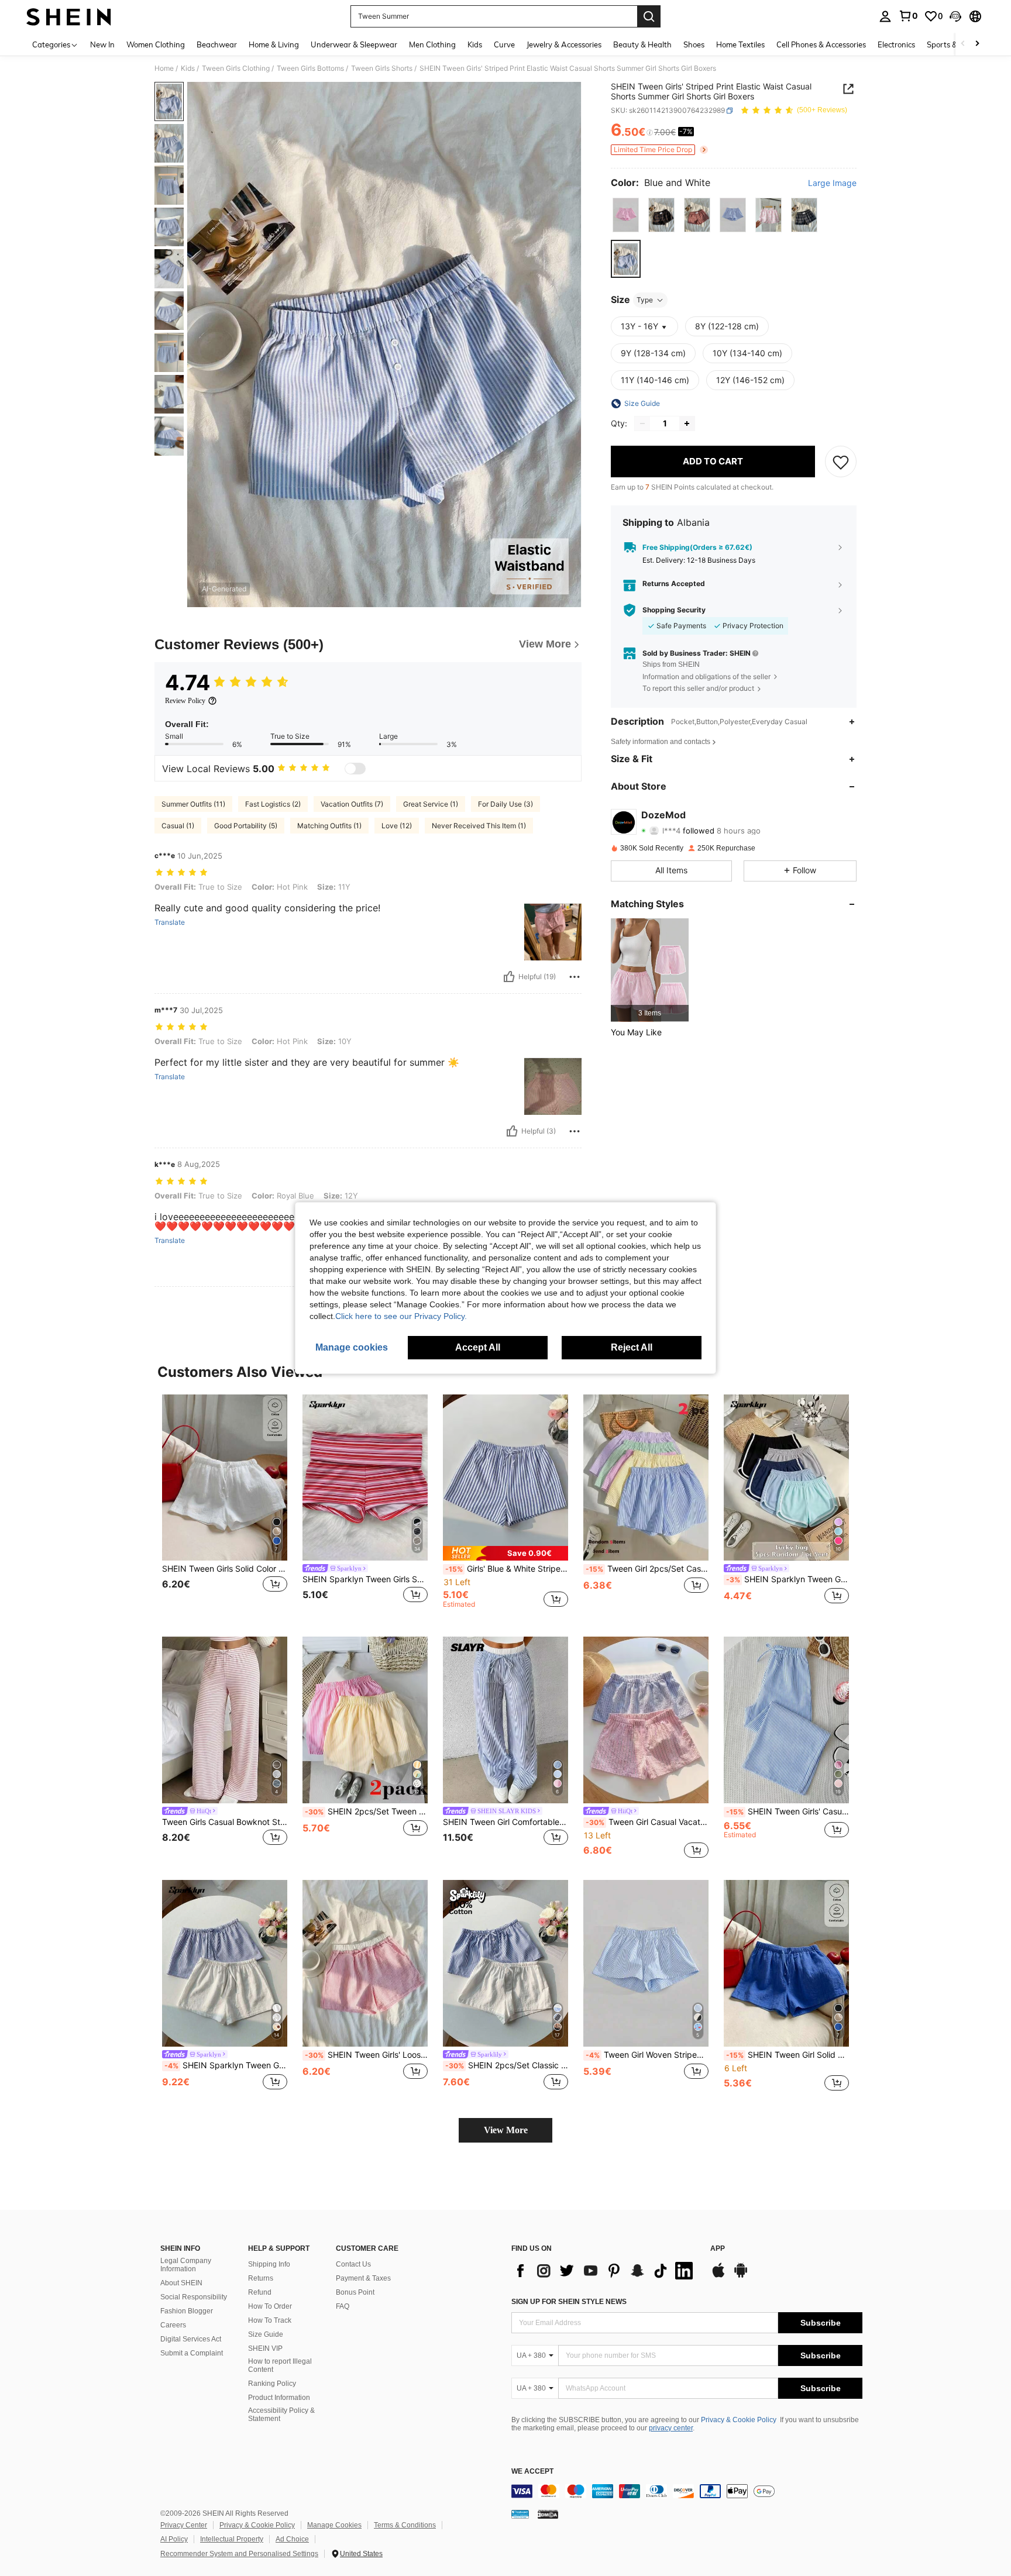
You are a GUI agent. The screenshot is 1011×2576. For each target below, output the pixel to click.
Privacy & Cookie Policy (739, 2420)
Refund (260, 2292)
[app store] (718, 2276)
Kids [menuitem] (475, 44)
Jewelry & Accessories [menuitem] (564, 44)
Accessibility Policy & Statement (281, 2415)
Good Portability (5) (246, 826)
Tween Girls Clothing (236, 68)
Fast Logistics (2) (273, 804)
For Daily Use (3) (505, 804)
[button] (955, 16)
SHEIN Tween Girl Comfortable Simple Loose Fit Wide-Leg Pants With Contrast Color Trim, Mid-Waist (505, 1822)
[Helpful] (509, 977)
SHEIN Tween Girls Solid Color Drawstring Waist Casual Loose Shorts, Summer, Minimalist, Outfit (225, 1569)
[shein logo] (69, 16)
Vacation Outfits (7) (352, 804)
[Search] (649, 16)
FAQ (343, 2306)
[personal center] (885, 16)
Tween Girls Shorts (382, 68)
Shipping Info (269, 2264)
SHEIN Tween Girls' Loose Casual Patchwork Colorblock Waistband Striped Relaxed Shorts (366, 2055)
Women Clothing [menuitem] (156, 44)
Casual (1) (178, 826)
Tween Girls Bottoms (310, 68)
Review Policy (185, 701)
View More (506, 2130)
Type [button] (645, 300)
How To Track (270, 2320)
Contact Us (353, 2264)
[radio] (626, 215)
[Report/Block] (575, 977)
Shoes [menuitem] (694, 44)
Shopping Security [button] (674, 610)
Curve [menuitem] (504, 44)
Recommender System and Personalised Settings (239, 2554)
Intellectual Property (232, 2539)
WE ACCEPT (532, 2472)
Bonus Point (355, 2292)
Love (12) (397, 826)
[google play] (741, 2276)
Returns (261, 2278)
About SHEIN (181, 2283)
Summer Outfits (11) (193, 804)
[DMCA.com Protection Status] (548, 2514)
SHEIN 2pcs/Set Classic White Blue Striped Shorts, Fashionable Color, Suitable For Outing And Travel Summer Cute (507, 2065)
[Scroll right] (977, 44)
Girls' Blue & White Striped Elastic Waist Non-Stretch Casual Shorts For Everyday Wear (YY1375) (507, 1569)
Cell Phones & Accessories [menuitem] (821, 44)
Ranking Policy (272, 2384)
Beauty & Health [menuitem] (642, 44)
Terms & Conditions (405, 2525)
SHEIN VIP (265, 2348)
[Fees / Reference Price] (650, 133)
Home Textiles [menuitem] (740, 44)
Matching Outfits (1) (329, 826)
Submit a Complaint (192, 2353)
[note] (505, 1553)
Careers (173, 2325)
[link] (908, 16)
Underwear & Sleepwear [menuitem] (354, 44)
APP (718, 2249)
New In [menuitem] (102, 44)
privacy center (671, 2428)
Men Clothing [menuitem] (432, 44)
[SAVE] (841, 462)
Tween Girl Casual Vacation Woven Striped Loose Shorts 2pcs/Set (647, 1822)
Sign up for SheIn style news (569, 2302)
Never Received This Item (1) (479, 826)
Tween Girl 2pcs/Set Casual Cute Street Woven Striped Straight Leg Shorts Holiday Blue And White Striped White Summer (647, 1569)
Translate (170, 922)
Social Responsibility (194, 2297)
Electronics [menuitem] (896, 44)
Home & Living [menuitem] (274, 44)
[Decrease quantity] (642, 423)
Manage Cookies (334, 2525)
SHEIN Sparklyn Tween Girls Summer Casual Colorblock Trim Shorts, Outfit (788, 1579)
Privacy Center (184, 2525)
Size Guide (266, 2334)
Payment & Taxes (363, 2278)
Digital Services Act (191, 2339)
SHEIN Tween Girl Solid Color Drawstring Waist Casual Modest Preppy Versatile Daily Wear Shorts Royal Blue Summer (788, 2055)
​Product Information (279, 2398)
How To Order (270, 2306)
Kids (188, 68)
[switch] (355, 769)
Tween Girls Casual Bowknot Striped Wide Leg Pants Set (225, 1822)
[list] (605, 2271)
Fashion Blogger (187, 2311)
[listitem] (650, 970)
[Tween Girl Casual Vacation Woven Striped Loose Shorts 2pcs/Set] (646, 1720)
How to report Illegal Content (280, 2365)
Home (164, 68)
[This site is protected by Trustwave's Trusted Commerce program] (520, 2514)
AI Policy (174, 2539)
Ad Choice (292, 2539)
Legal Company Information (186, 2265)
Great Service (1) (431, 804)
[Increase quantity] (687, 423)
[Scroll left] (963, 44)
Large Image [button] (832, 183)
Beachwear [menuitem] (217, 44)
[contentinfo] (687, 2491)
